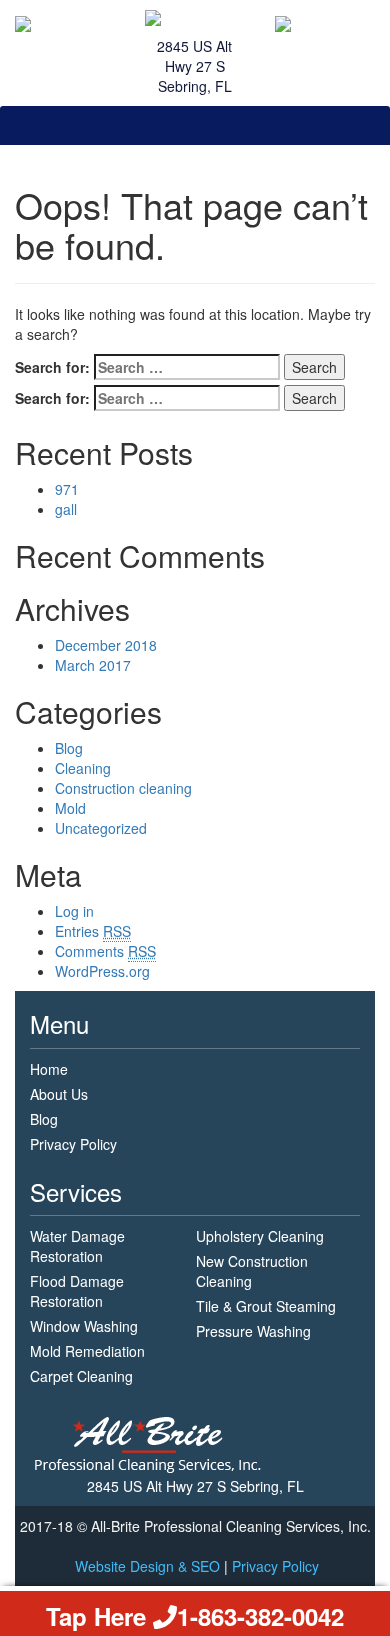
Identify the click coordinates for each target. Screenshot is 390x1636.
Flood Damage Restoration (77, 1291)
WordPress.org (102, 971)
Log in (74, 911)
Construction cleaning (123, 788)
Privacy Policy (73, 1144)
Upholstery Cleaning (260, 1236)
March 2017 (93, 665)
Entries (93, 931)
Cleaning (83, 768)
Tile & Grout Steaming (266, 1306)
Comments (105, 951)
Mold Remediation (87, 1351)
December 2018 (106, 645)
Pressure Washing (253, 1331)
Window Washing (84, 1326)
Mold (70, 808)
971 (67, 489)
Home (49, 1069)
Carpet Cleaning (81, 1376)
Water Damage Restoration (77, 1246)
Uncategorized (101, 828)
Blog (69, 748)
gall (66, 509)
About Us (59, 1094)
